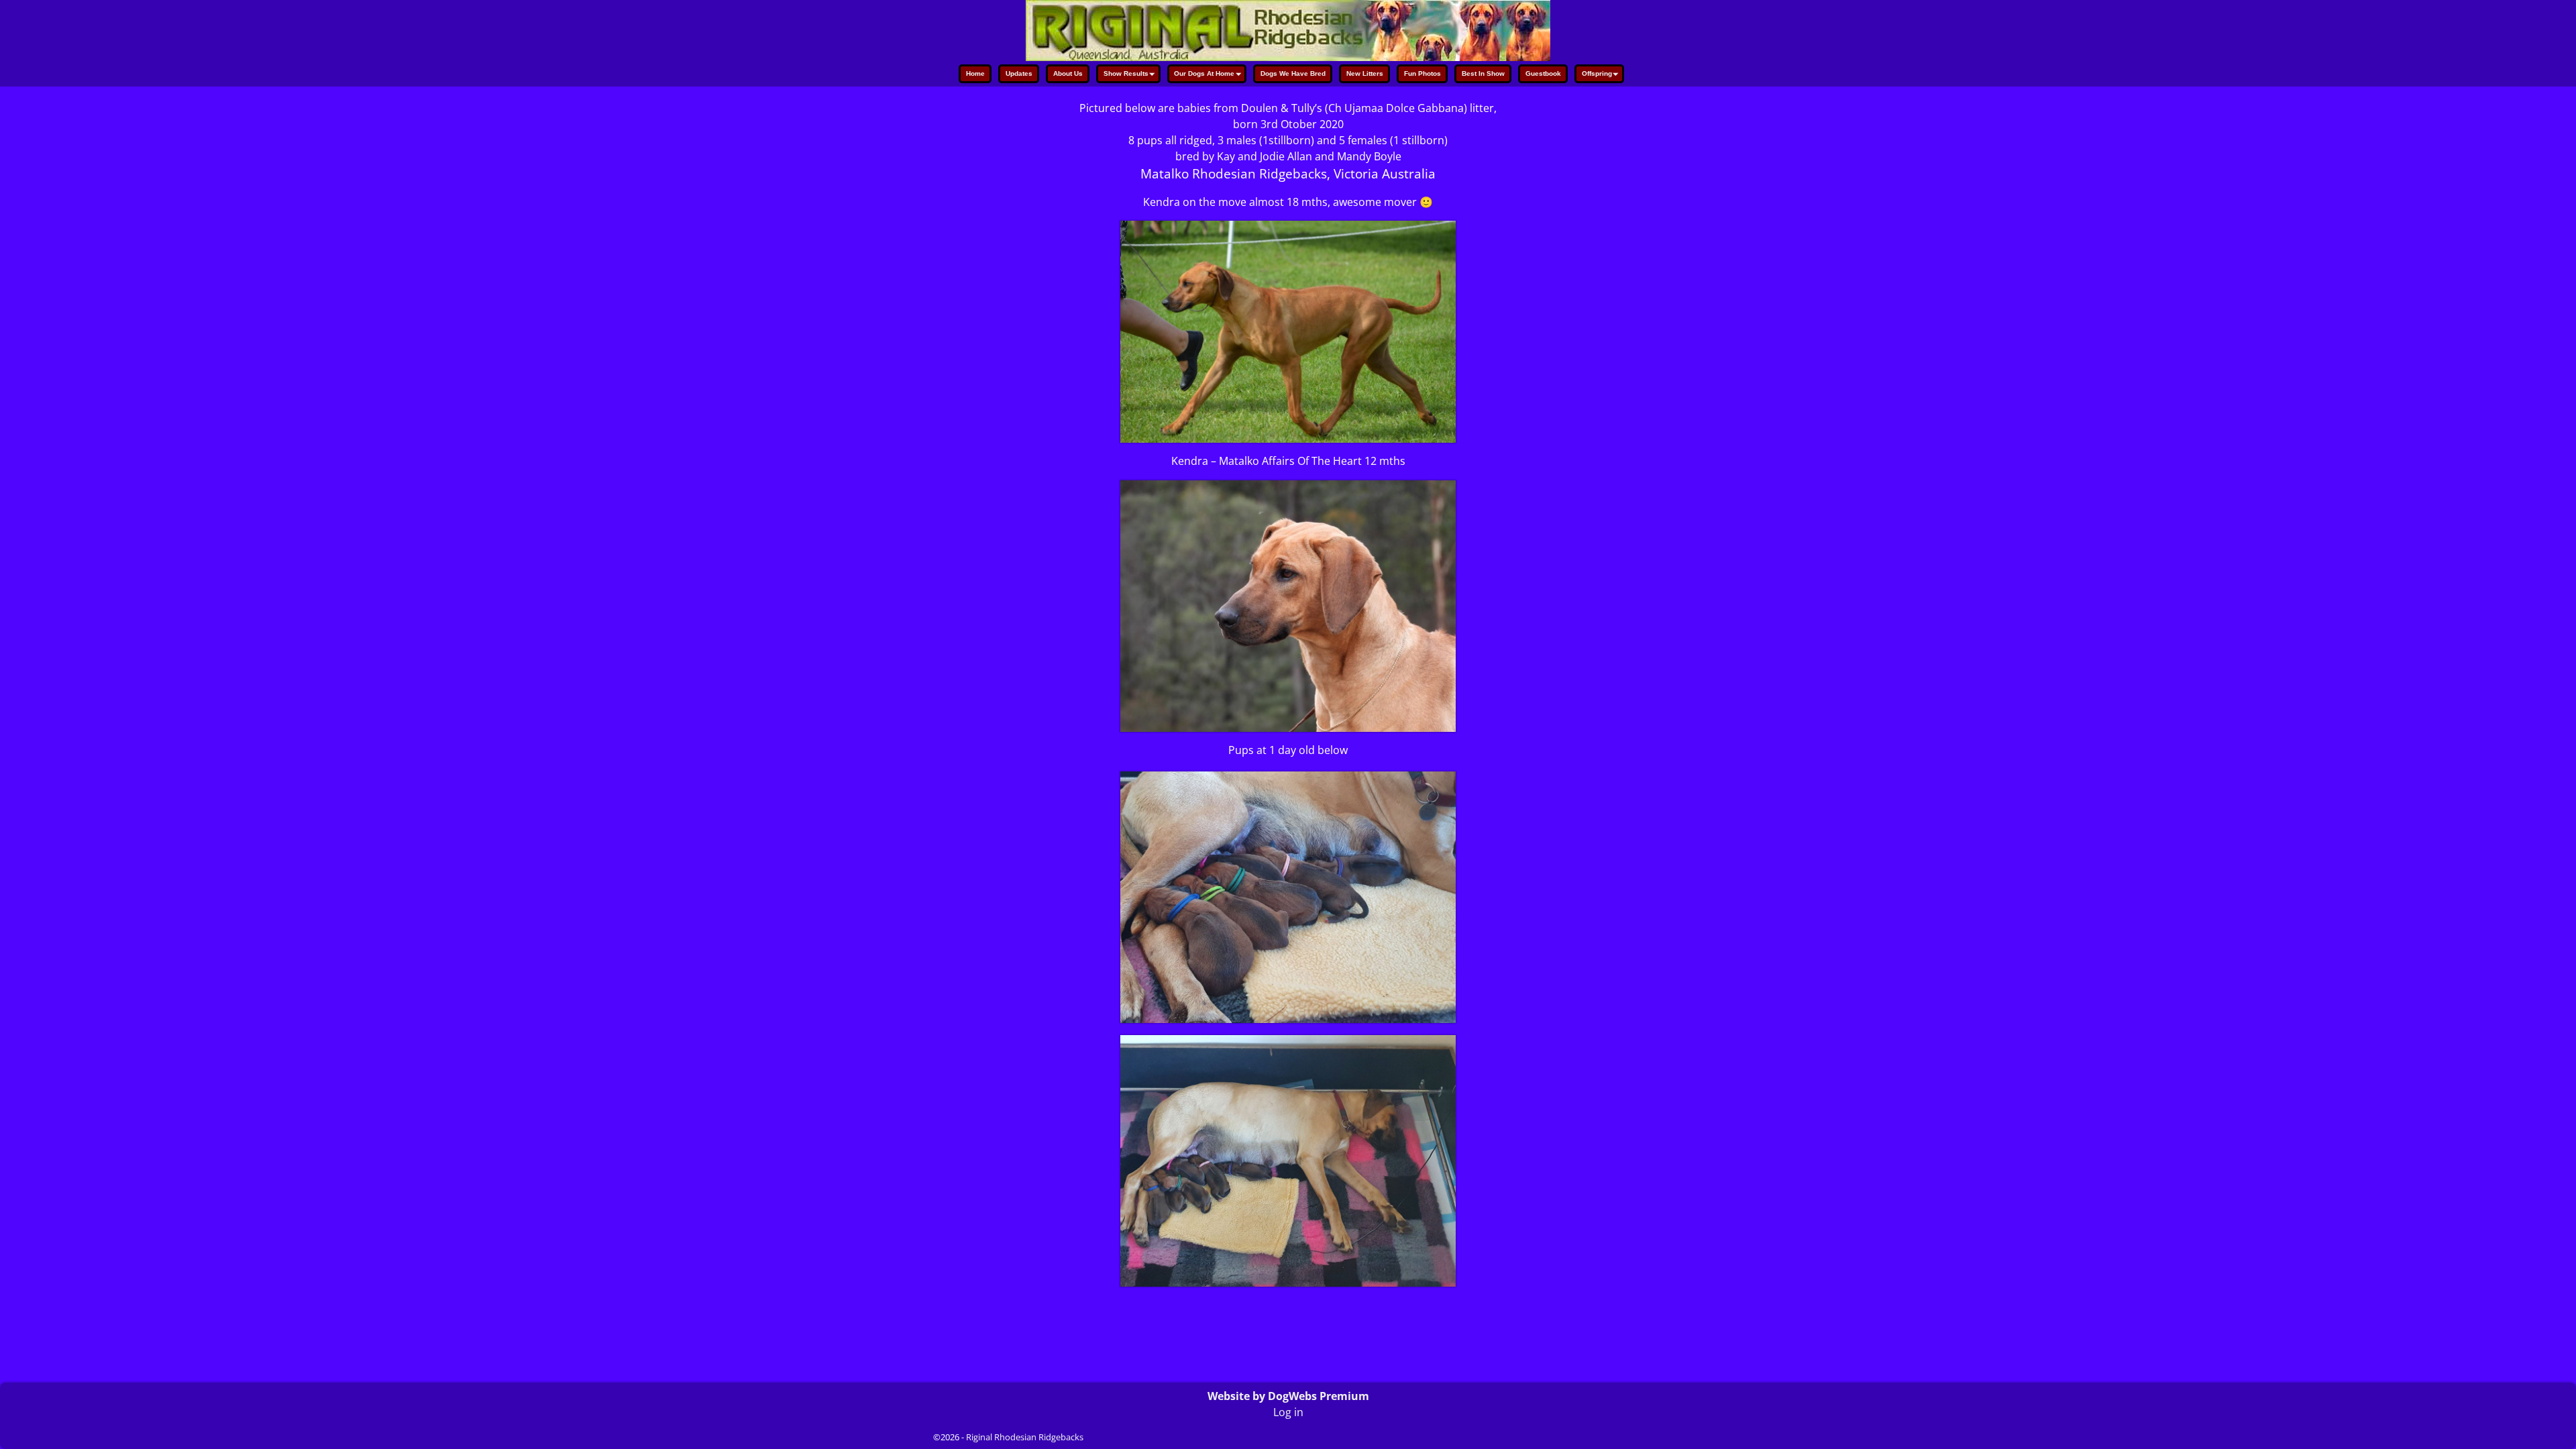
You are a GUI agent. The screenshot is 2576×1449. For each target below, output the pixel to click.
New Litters (1365, 73)
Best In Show (1483, 73)
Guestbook (1543, 73)
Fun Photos (1423, 73)
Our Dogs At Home (1204, 73)
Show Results (1126, 73)
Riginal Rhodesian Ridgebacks (1025, 1437)
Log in (1288, 1412)
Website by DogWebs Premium (1288, 1396)
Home (975, 73)
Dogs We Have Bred (1293, 73)
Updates (1019, 73)
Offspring (1597, 73)
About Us (1068, 73)
